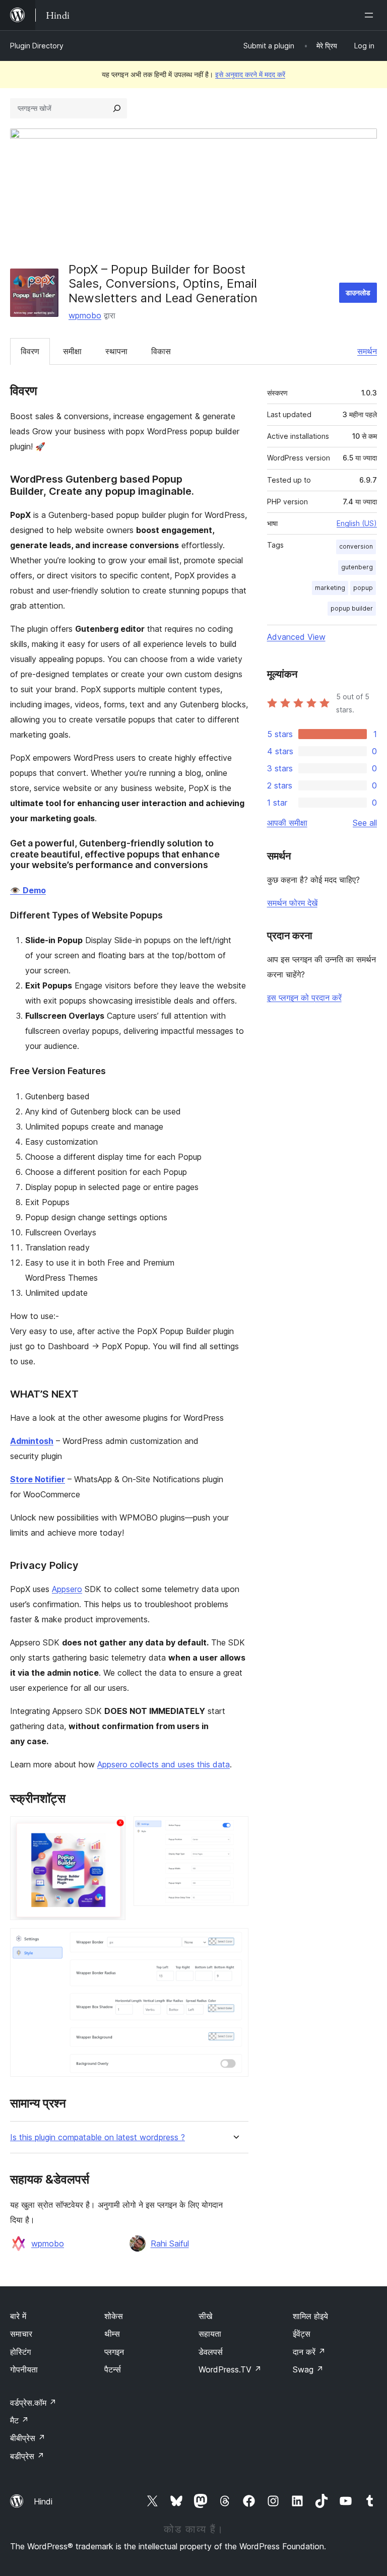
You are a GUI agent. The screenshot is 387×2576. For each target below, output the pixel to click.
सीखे (205, 2316)
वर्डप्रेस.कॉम (33, 2403)
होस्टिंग (20, 2352)
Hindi (43, 2501)
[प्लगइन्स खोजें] (117, 108)
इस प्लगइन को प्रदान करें (304, 998)
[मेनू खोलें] (371, 15)
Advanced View (296, 637)
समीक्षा (72, 351)
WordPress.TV (230, 2369)
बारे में (18, 2316)
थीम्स (112, 2334)
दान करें (309, 2352)
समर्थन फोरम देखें (292, 903)
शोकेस (114, 2316)
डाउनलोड (358, 292)
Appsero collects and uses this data (164, 1764)
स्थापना (116, 351)
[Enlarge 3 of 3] (235, 1942)
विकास (161, 351)
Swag (308, 2369)
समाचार (21, 2334)
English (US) (357, 523)
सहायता (210, 2334)
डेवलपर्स (211, 2352)
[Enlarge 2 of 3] (235, 1830)
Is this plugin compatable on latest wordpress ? (98, 2137)
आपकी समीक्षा (287, 823)
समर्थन (367, 351)
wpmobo (85, 315)
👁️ (28, 890)
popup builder (352, 608)
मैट (19, 2420)
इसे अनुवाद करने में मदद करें (250, 74)
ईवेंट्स (302, 2334)
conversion (356, 546)
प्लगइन (114, 2352)
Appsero (67, 1589)
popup (363, 588)
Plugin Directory (37, 46)
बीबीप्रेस (28, 2438)
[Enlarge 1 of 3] (112, 1830)
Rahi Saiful (170, 2243)
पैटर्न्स (113, 2369)
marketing (330, 588)
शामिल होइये (310, 2316)
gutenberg (357, 567)
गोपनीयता (24, 2369)
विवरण (30, 351)
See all (365, 823)
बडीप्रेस (27, 2456)
